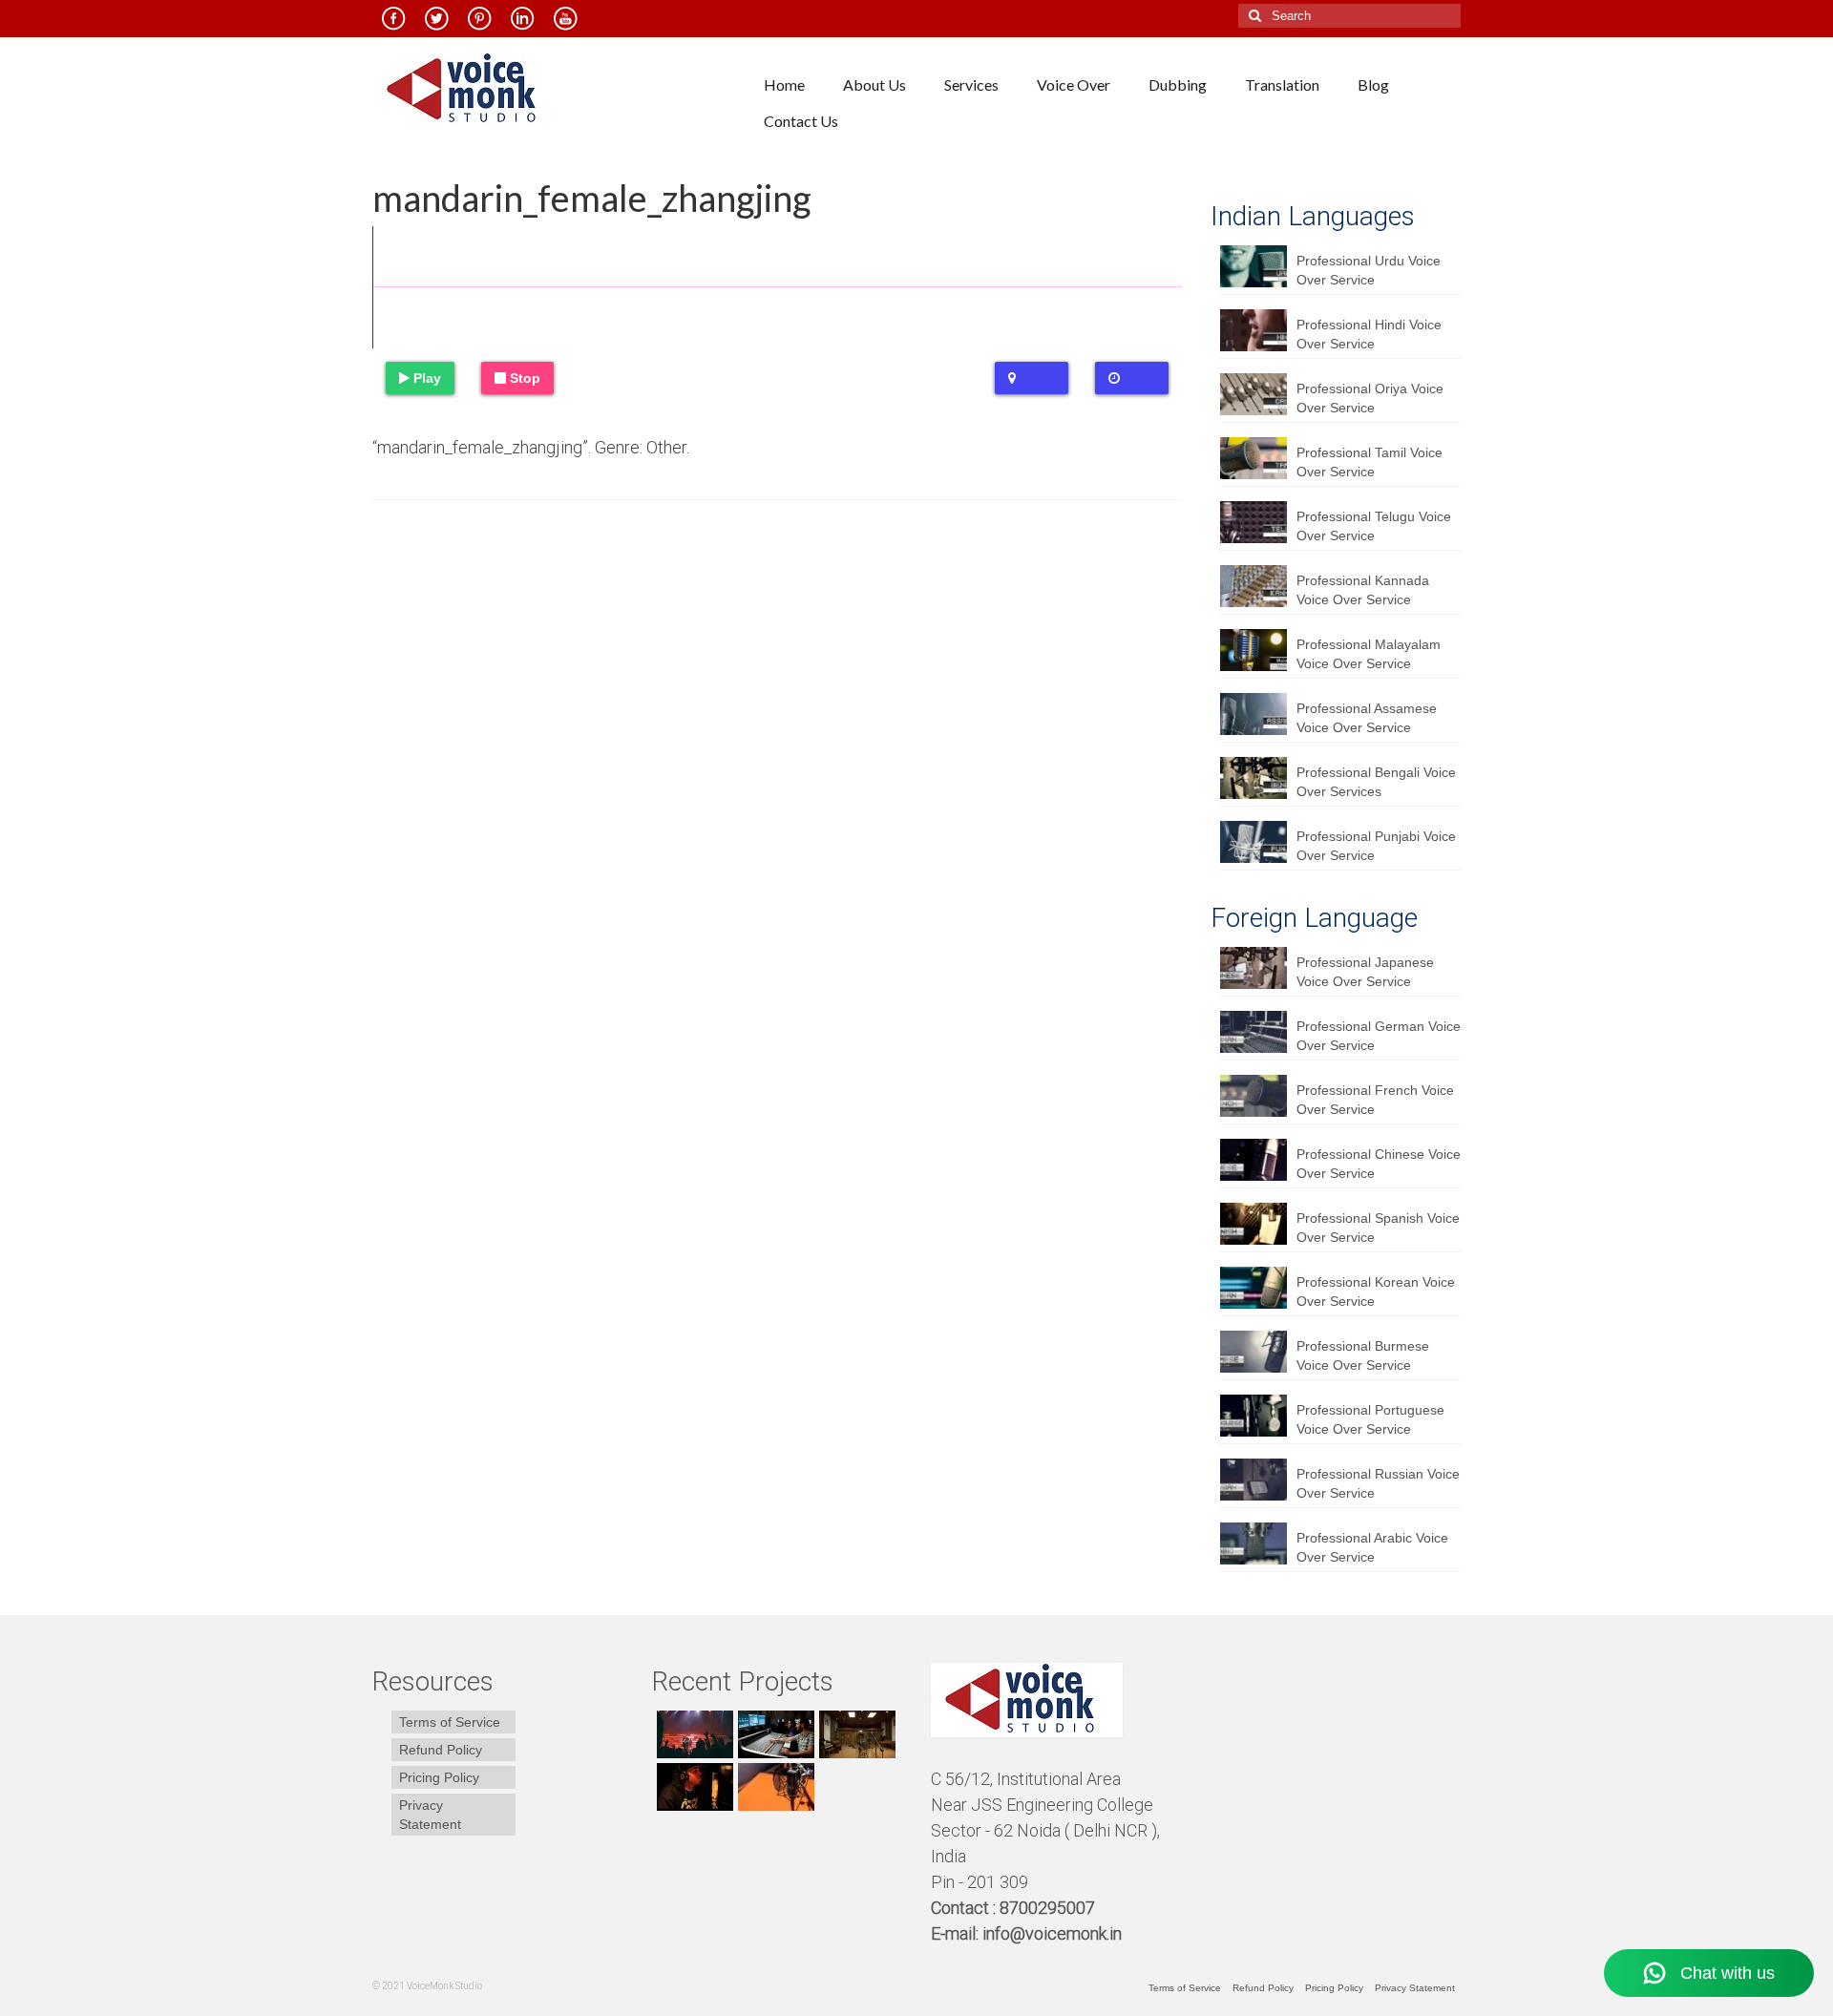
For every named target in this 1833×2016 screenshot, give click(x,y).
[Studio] (693, 1787)
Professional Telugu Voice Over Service (1374, 526)
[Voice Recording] (855, 1734)
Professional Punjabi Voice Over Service (1376, 846)
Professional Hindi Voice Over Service (1369, 334)
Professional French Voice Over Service (1375, 1100)
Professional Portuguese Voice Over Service (1370, 1419)
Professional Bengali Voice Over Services (1376, 782)
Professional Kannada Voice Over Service (1363, 590)
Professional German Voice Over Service (1379, 1036)
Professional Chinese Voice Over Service (1379, 1164)
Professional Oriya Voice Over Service (1370, 398)
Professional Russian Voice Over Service (1378, 1483)
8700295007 (1049, 1908)
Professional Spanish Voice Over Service (1378, 1228)
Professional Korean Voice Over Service (1376, 1291)
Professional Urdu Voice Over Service (1369, 270)
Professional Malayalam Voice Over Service (1369, 654)
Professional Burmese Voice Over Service (1363, 1355)
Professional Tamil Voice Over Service (1369, 462)
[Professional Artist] (774, 1734)
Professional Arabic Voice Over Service (1372, 1547)
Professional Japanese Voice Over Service (1365, 972)
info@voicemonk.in (1052, 1933)
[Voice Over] (774, 1787)
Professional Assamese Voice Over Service (1367, 718)
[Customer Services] (693, 1734)
